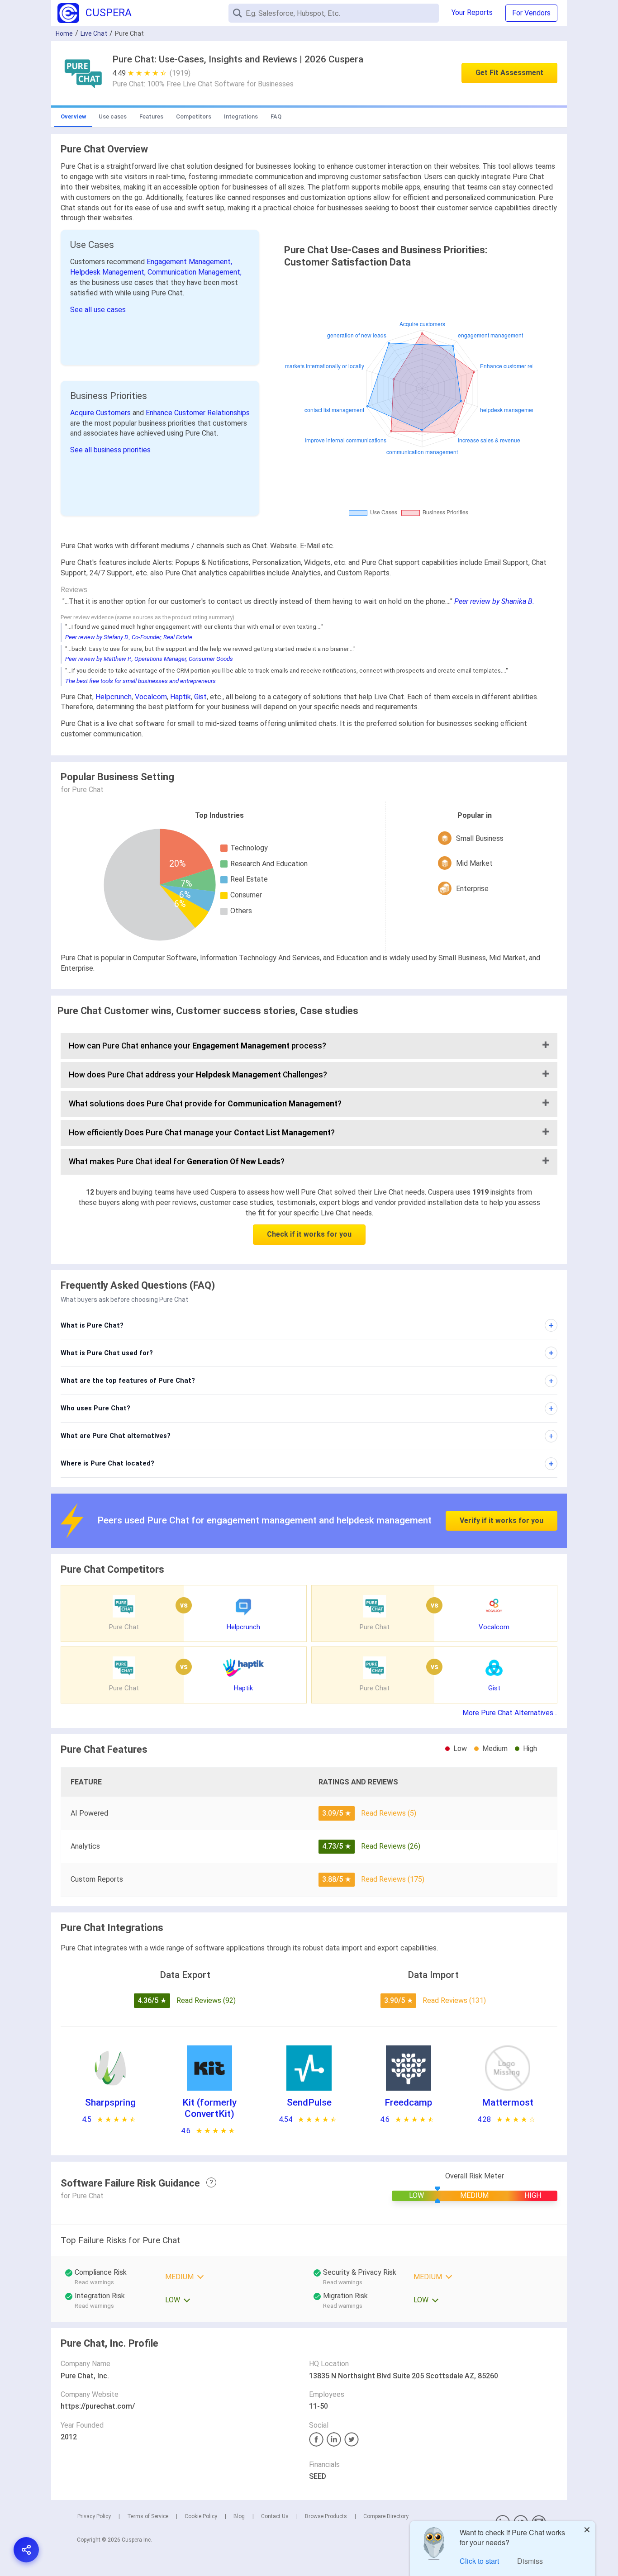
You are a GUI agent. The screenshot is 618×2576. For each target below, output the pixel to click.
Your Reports (472, 12)
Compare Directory (386, 2516)
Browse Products (326, 2516)
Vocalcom (151, 697)
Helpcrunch (114, 697)
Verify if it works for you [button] (502, 1520)
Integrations (241, 116)
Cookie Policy (201, 2516)
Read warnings (94, 2282)
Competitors (194, 116)
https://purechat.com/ (98, 2406)
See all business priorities (110, 450)
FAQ (276, 116)
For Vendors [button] (531, 13)
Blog (239, 2516)
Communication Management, (195, 272)
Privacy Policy (94, 2516)
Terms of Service (148, 2516)
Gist (200, 697)
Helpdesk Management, (109, 272)
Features (151, 116)
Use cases (113, 116)
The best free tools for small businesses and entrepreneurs (140, 681)
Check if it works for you (309, 1234)
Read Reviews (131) (454, 2000)
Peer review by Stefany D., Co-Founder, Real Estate (129, 637)
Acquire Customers (101, 413)
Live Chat (94, 33)
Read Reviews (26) (391, 1846)
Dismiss (530, 2561)
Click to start (479, 2561)
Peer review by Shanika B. (494, 601)
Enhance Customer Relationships (198, 413)
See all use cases (98, 310)
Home (64, 33)
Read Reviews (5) (389, 1813)
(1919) (180, 73)
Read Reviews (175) (393, 1879)
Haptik (181, 697)
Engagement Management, (189, 262)
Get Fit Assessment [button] (509, 73)
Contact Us (275, 2516)
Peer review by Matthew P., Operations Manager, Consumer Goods (149, 659)
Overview (73, 116)
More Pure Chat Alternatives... (510, 1713)
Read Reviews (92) (206, 2000)
